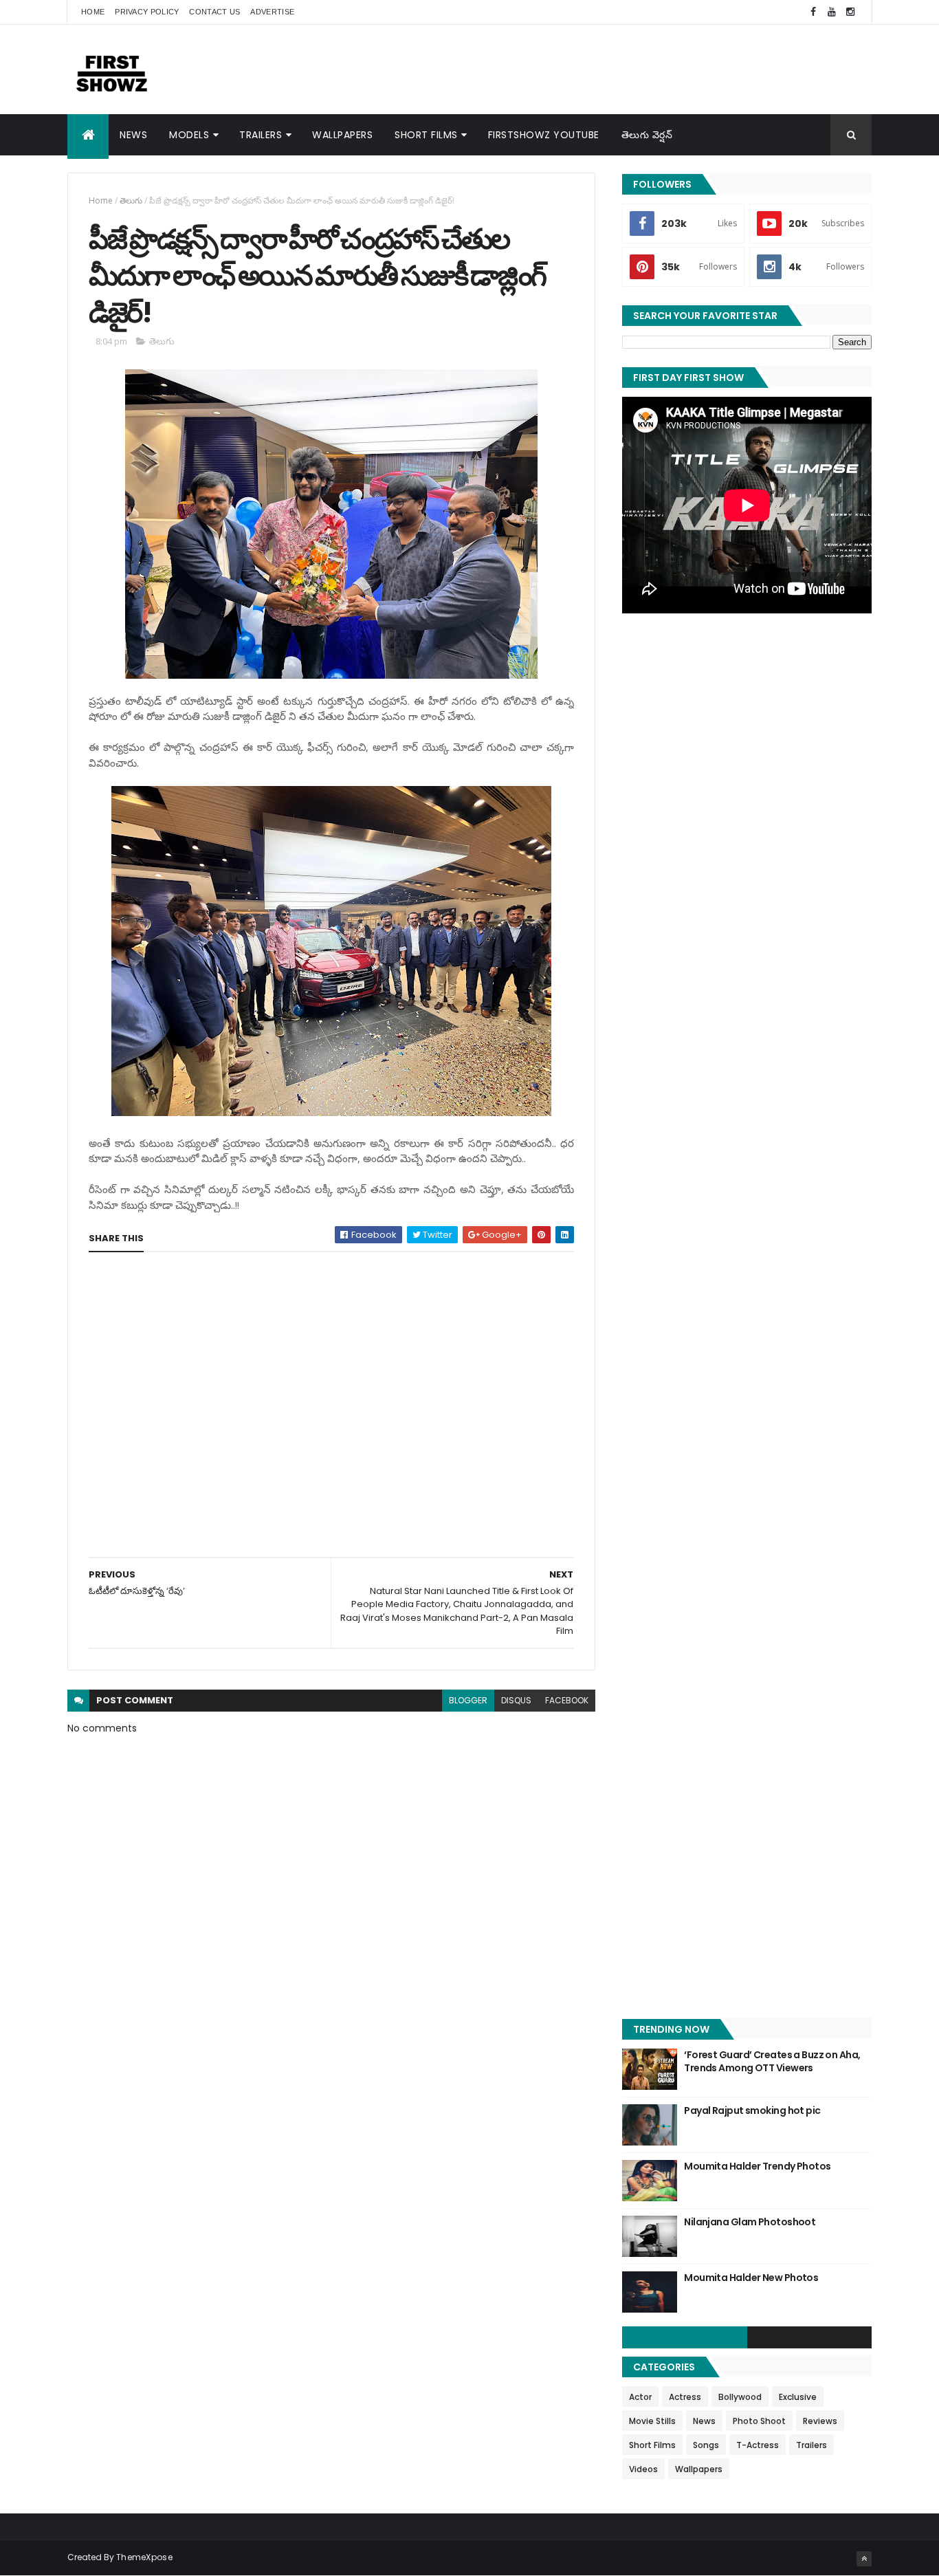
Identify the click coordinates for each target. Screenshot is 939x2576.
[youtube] (832, 12)
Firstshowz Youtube (544, 135)
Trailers (261, 135)
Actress (685, 2397)
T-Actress (758, 2445)
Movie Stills (652, 2421)
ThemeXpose (144, 2557)
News (133, 135)
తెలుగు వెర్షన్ (647, 135)
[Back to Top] (864, 2559)
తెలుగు (131, 200)
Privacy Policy (147, 12)
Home (93, 12)
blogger (468, 1700)
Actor (640, 2397)
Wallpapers (342, 135)
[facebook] (813, 12)
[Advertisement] (621, 69)
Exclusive (798, 2397)
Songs (706, 2445)
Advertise (272, 12)
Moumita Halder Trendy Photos (757, 2166)
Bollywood (740, 2397)
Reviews (820, 2421)
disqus (516, 1700)
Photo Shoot (759, 2421)
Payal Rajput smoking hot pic (752, 2110)
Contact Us (214, 12)
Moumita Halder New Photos (751, 2278)
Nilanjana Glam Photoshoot (750, 2222)
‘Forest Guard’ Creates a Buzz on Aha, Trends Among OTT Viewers (772, 2062)
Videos (643, 2469)
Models (189, 135)
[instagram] (850, 12)
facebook (567, 1700)
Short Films (426, 135)
